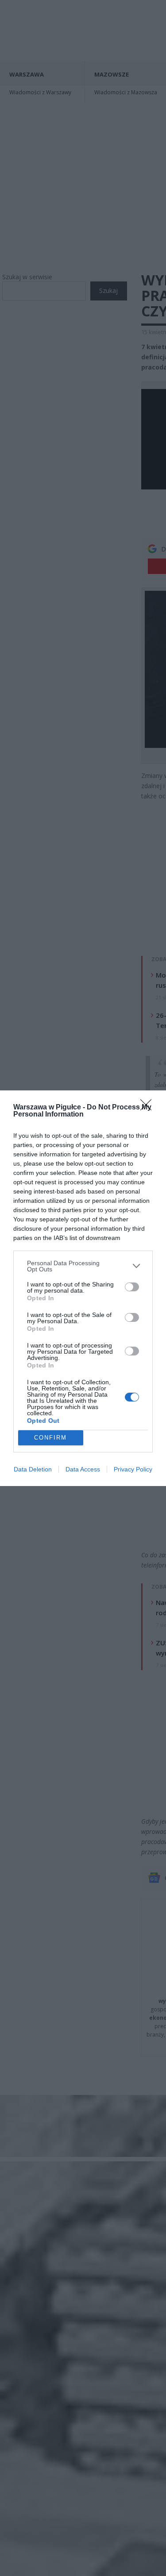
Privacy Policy (133, 1469)
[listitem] (83, 1266)
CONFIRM (50, 1438)
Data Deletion (33, 1469)
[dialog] (83, 1288)
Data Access (83, 1469)
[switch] (132, 1287)
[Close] (149, 1108)
